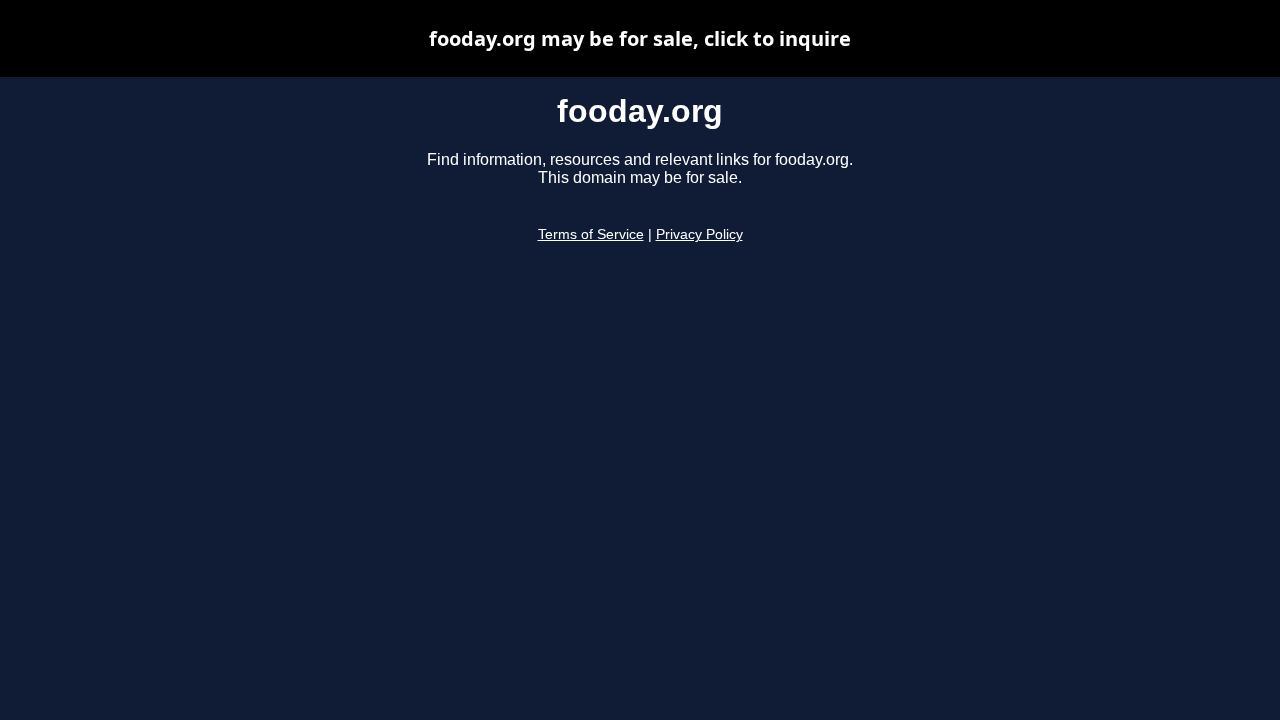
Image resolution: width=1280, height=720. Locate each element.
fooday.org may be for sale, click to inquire (640, 38)
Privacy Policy (699, 234)
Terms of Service (591, 234)
